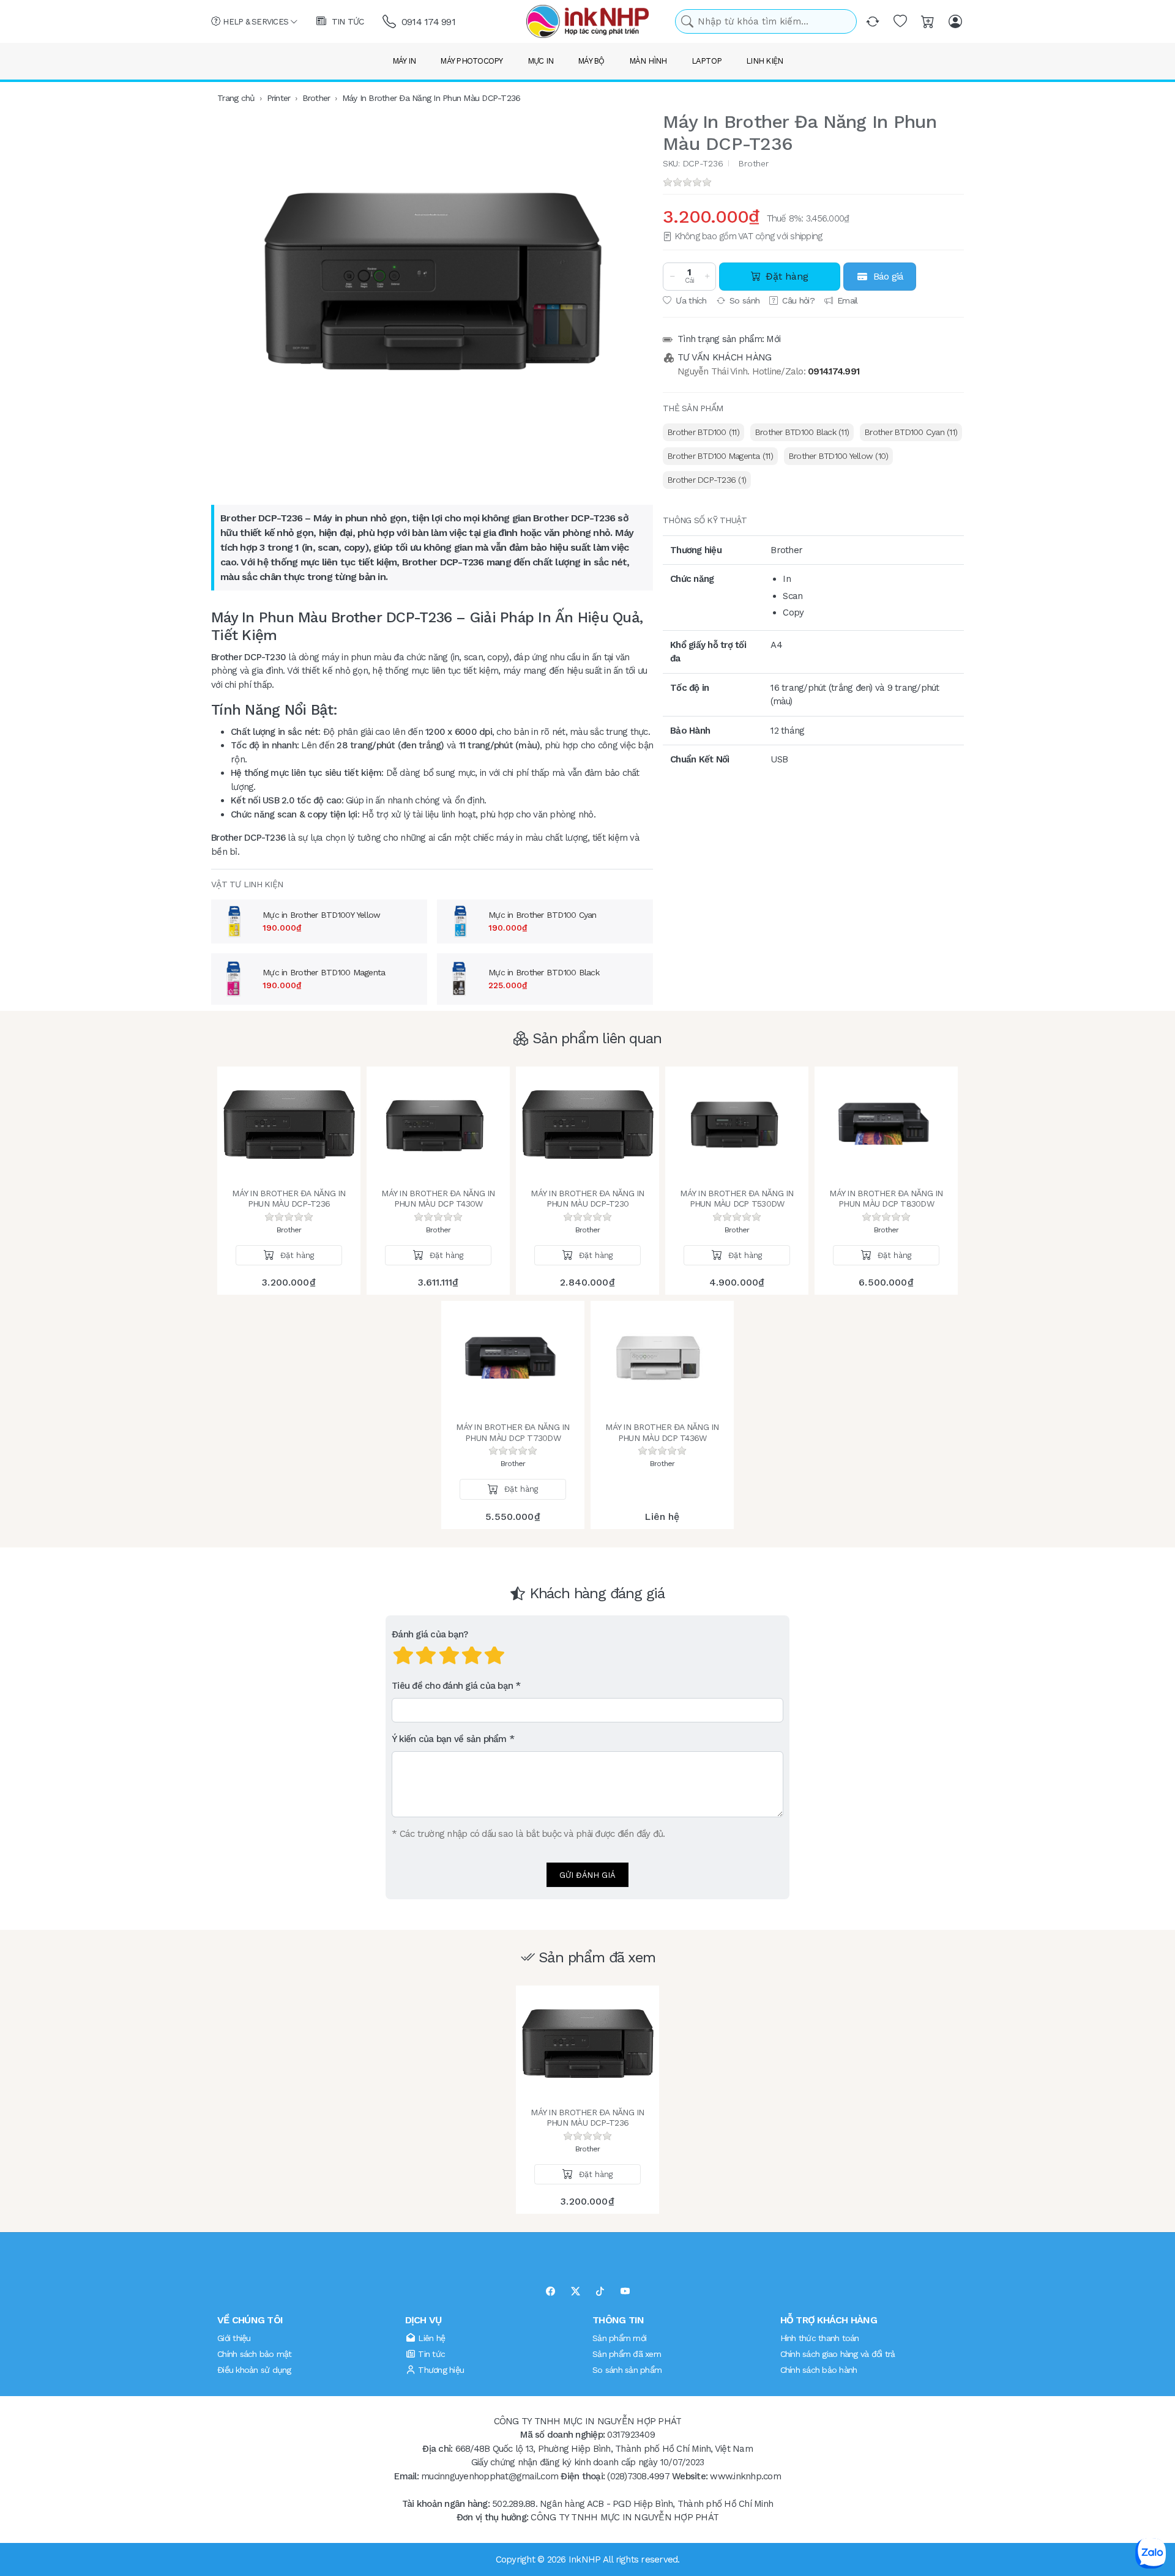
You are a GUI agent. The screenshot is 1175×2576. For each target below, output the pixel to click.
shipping (806, 236)
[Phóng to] (432, 282)
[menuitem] (703, 432)
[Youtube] (625, 2292)
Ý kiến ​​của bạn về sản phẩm (449, 1739)
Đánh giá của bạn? (430, 1634)
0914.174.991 (834, 371)
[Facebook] (550, 2292)
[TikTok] (600, 2292)
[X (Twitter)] (576, 2292)
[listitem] (432, 282)
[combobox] (766, 22)
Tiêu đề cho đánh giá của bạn (452, 1686)
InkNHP (585, 2559)
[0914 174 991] (390, 22)
